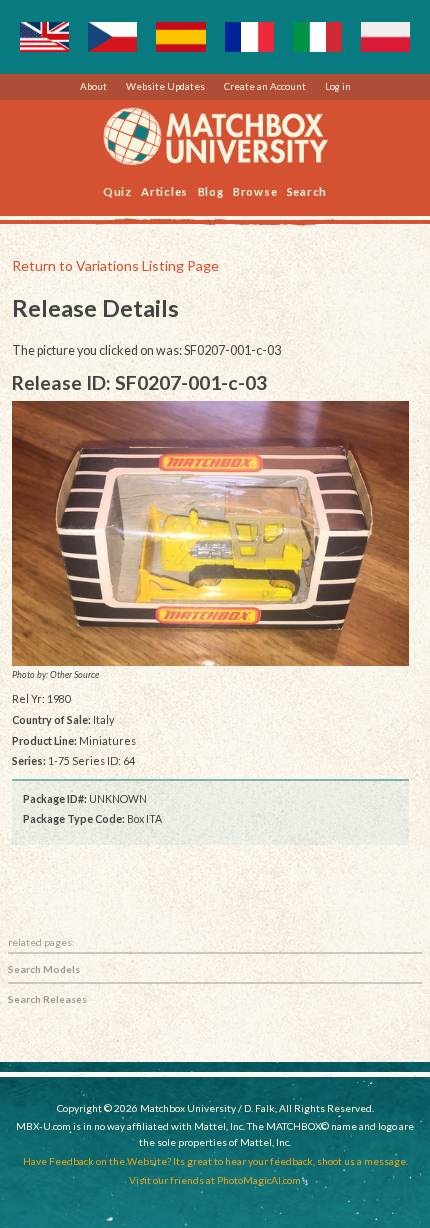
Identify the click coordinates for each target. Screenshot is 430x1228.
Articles (164, 190)
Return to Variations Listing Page (115, 265)
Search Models (44, 969)
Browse (255, 190)
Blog (211, 190)
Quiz (117, 190)
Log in (338, 86)
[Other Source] (211, 533)
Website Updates (165, 86)
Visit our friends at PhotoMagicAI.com (215, 1180)
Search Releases (47, 999)
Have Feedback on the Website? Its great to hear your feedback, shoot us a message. (215, 1161)
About (93, 86)
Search (307, 190)
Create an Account (265, 86)
